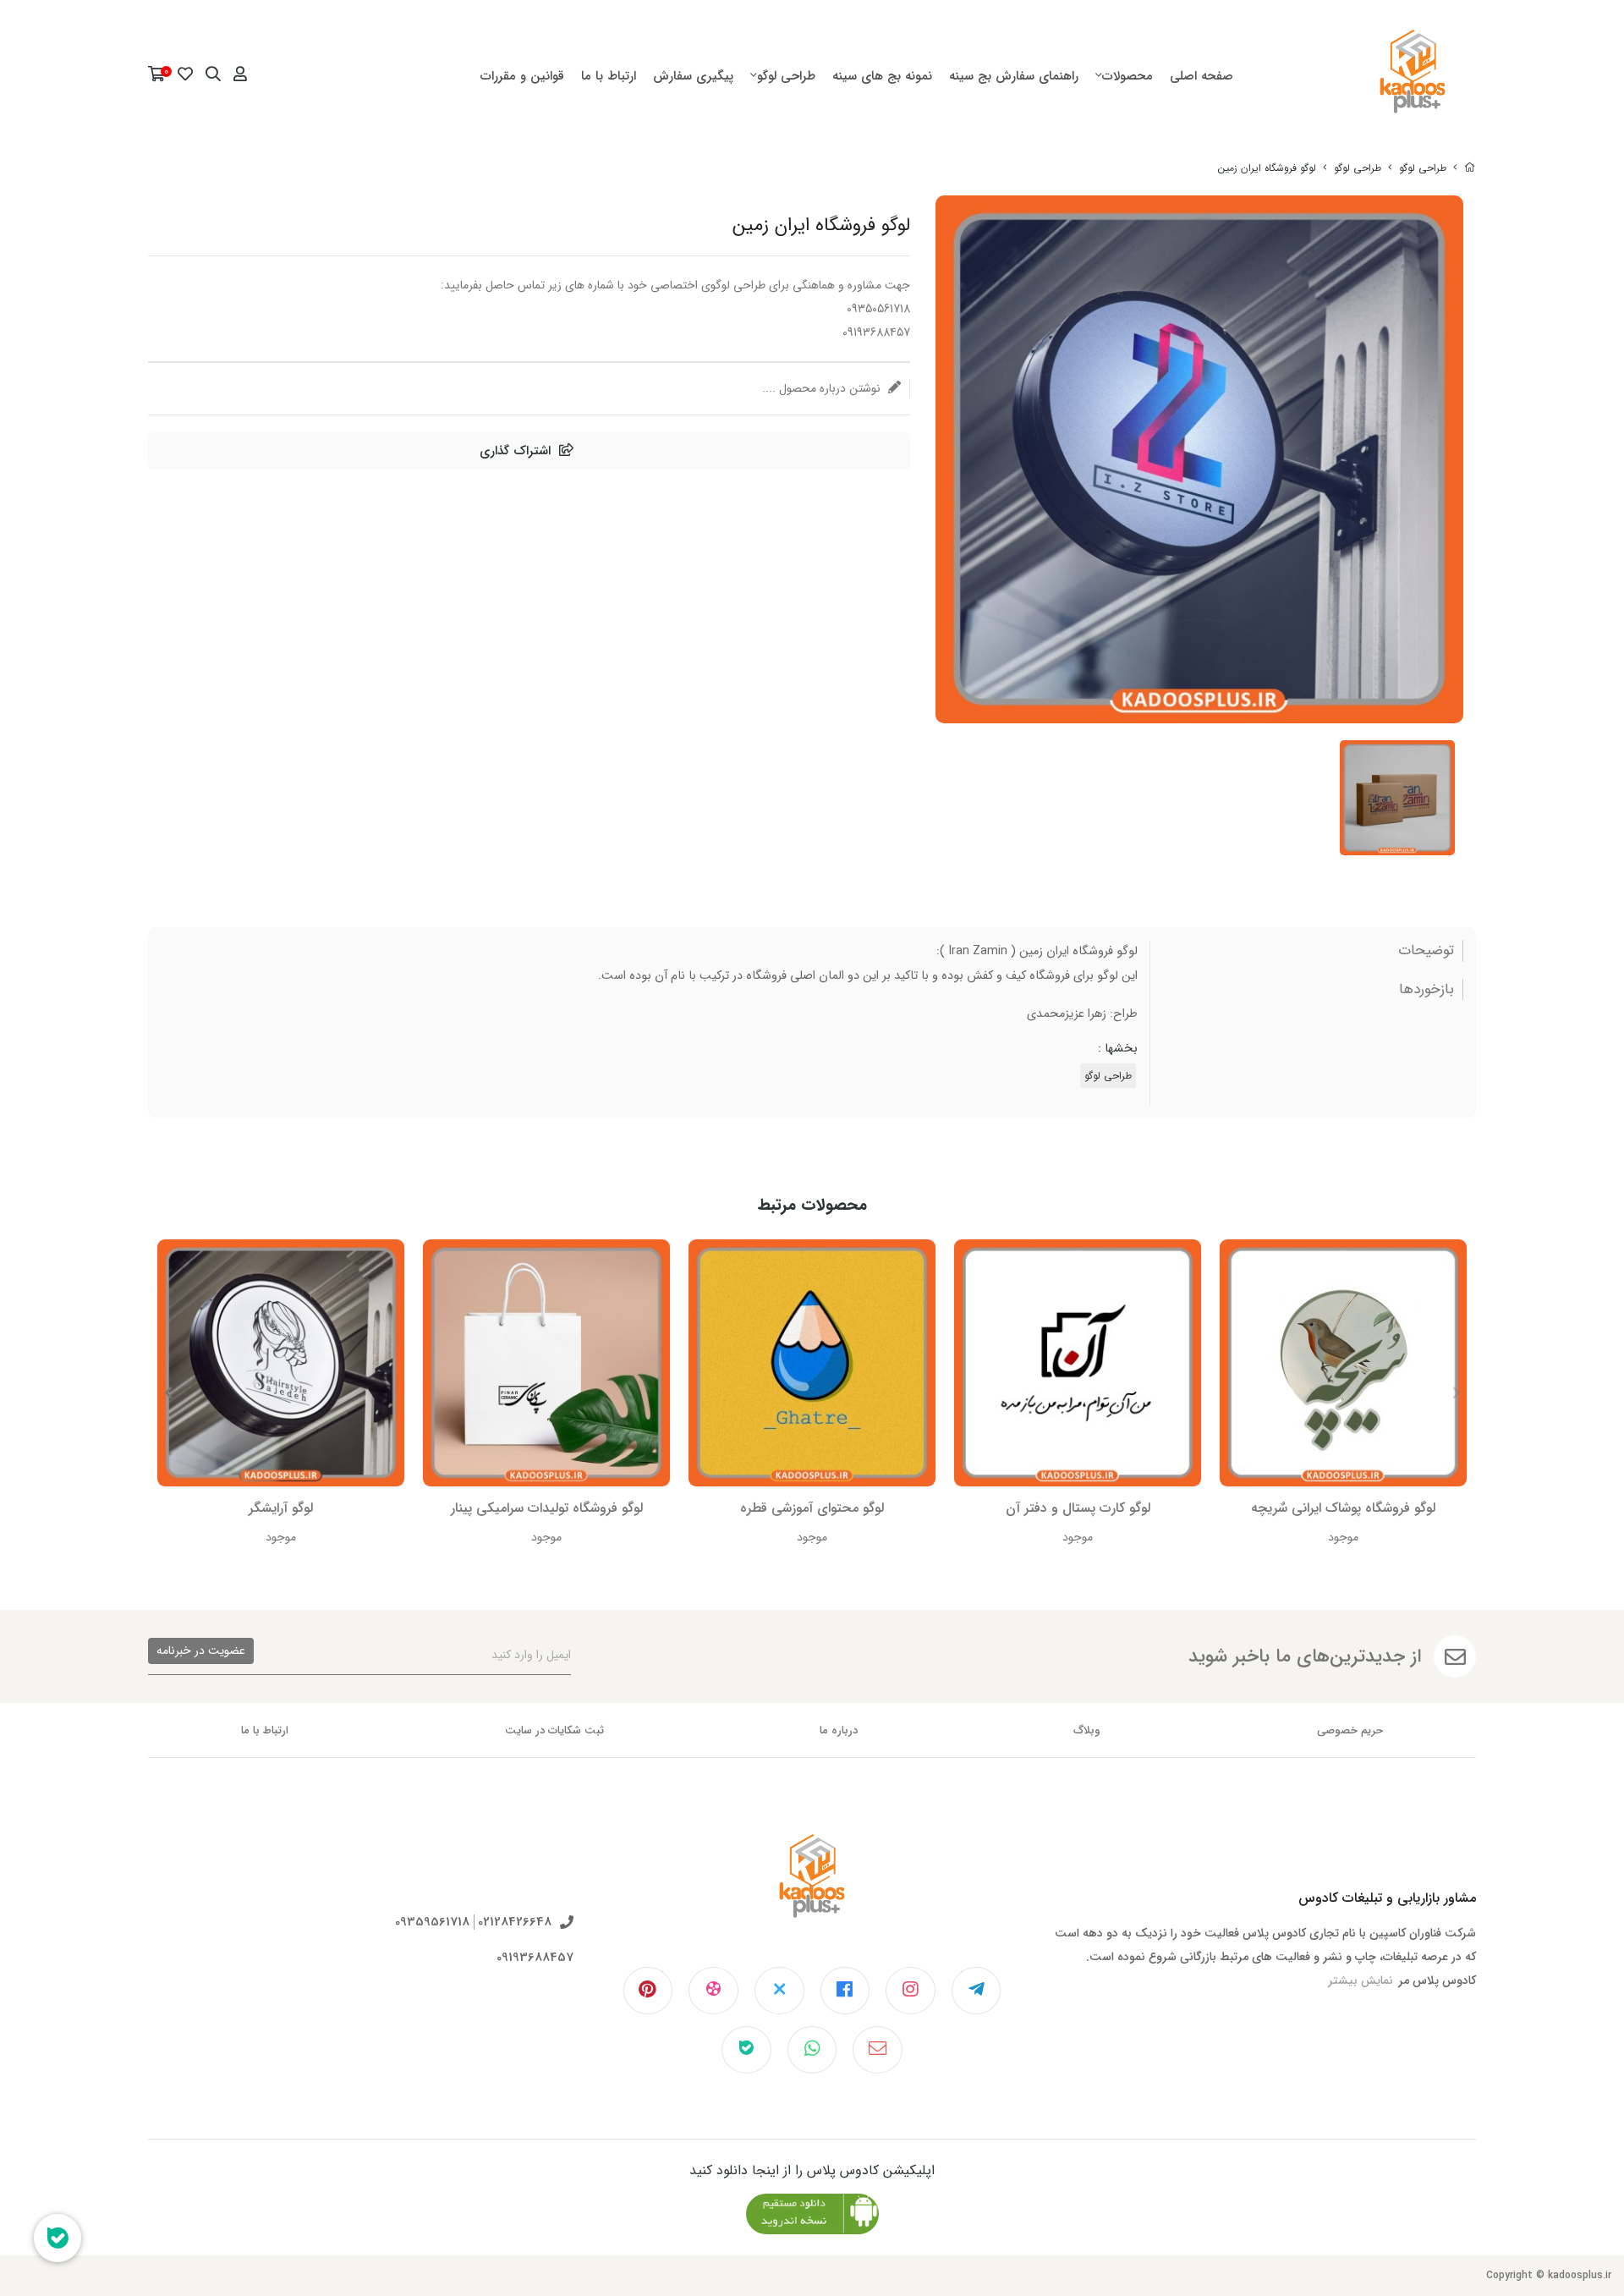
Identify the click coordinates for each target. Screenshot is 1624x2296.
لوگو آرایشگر (281, 1508)
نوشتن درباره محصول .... (823, 388)
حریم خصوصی (1350, 1730)
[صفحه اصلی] (1470, 168)
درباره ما (839, 1730)
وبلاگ (1087, 1730)
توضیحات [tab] (1426, 951)
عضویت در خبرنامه (201, 1651)
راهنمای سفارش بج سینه (1014, 76)
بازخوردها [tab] (1426, 990)
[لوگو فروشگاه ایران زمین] (812, 1889)
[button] (168, 1392)
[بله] (746, 2050)
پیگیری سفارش (693, 76)
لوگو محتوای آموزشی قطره (812, 1508)
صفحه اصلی (1202, 76)
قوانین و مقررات (522, 76)
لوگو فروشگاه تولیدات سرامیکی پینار (547, 1508)
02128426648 (515, 1922)
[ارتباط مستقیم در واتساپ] (812, 2050)
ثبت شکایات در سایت (554, 1730)
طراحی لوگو (786, 76)
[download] (812, 2214)
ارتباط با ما (609, 76)
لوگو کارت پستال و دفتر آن (1078, 1508)
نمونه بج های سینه (882, 76)
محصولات (1127, 76)
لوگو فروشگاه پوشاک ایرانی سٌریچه (1343, 1508)
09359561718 (432, 1922)
